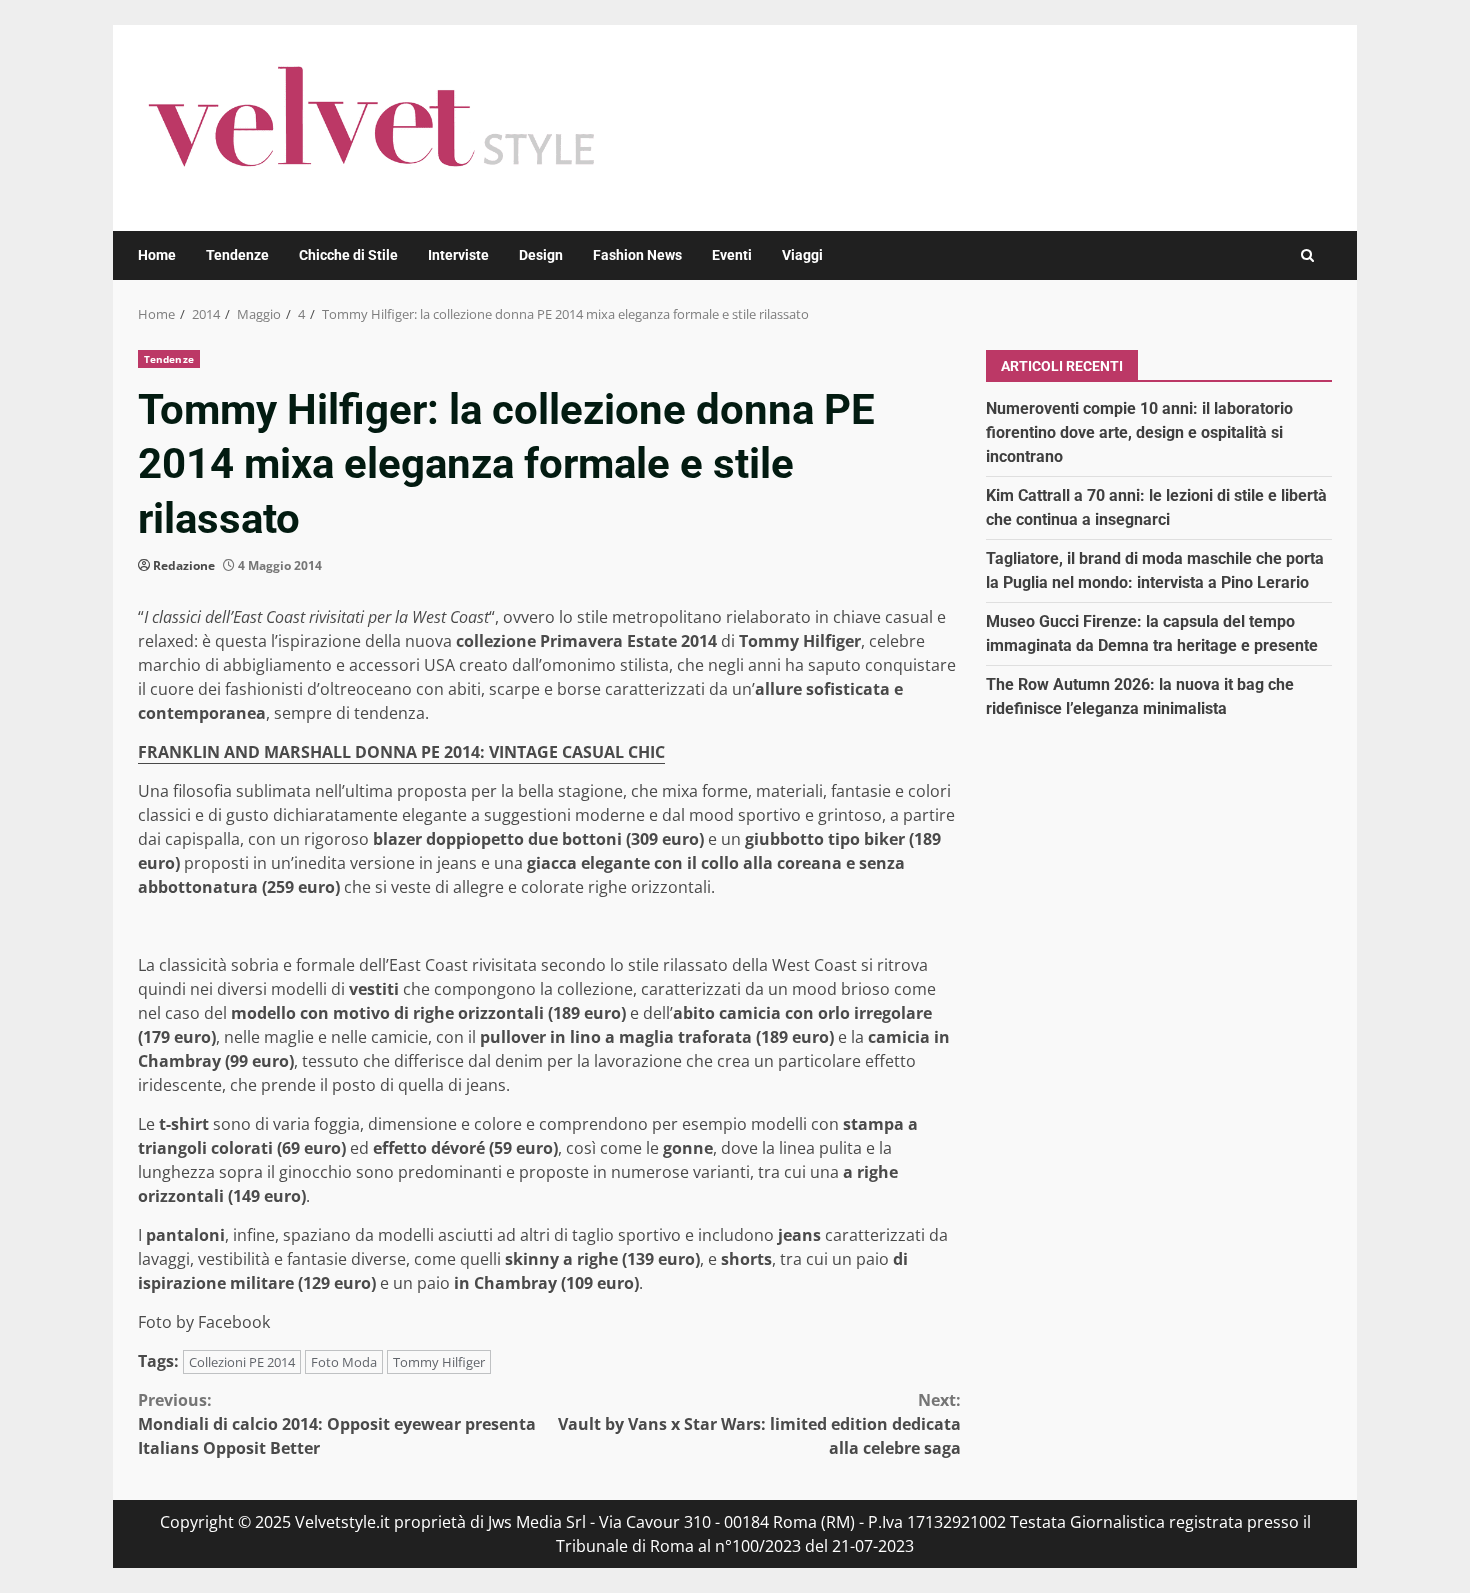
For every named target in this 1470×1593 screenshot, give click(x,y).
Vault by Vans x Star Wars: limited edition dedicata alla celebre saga (759, 1424)
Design (541, 255)
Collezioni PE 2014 (242, 1362)
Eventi (732, 255)
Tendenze (237, 255)
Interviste (458, 255)
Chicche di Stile (348, 255)
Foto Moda (344, 1362)
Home (157, 255)
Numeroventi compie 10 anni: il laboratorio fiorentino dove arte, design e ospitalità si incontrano (1139, 431)
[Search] (1307, 255)
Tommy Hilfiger (439, 1362)
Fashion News (637, 255)
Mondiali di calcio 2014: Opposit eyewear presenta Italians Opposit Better (337, 1424)
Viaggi (802, 255)
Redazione (184, 565)
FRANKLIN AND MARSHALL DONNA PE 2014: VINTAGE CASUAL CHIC (401, 752)
